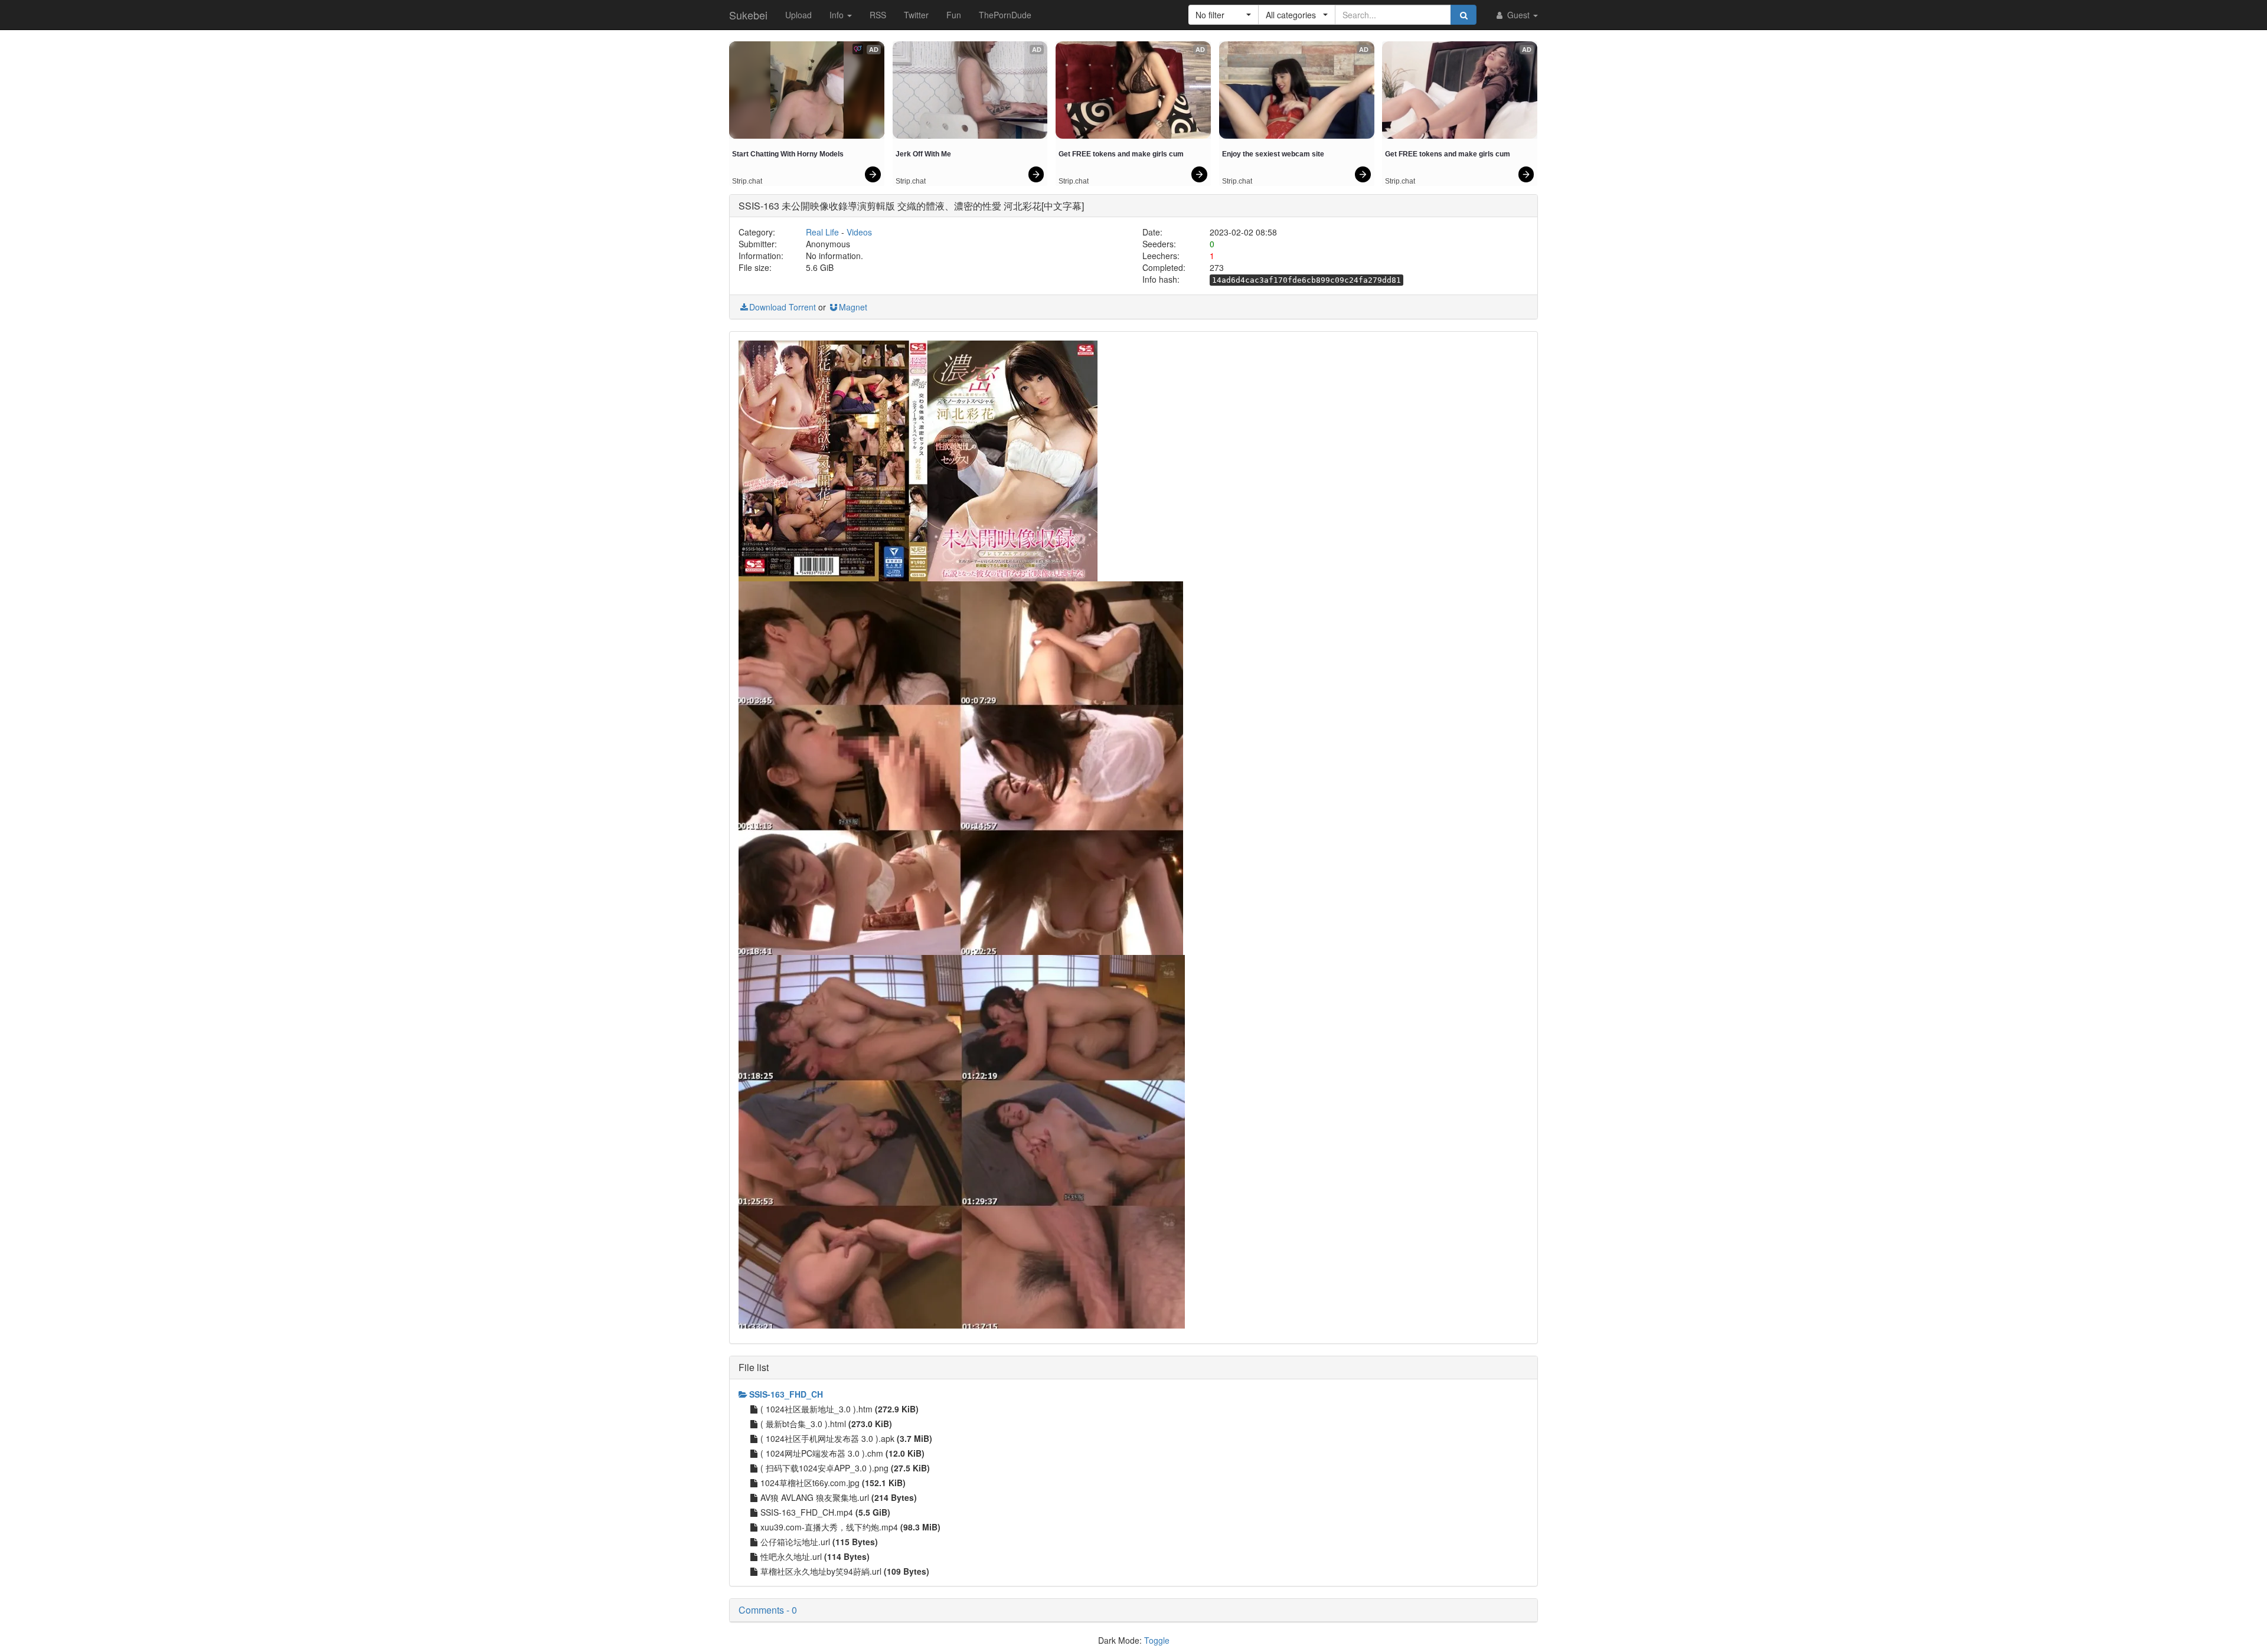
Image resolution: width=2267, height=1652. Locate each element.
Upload (798, 15)
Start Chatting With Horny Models (788, 154)
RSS (878, 15)
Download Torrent (783, 307)
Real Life (822, 232)
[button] (1224, 15)
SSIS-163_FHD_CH (786, 1394)
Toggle (1157, 1640)
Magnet (853, 307)
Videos (859, 232)
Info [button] (838, 15)
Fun (954, 15)
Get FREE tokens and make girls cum (1121, 154)
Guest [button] (1518, 15)
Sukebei (748, 15)
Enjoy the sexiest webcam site (1273, 154)
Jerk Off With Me (923, 154)
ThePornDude (1005, 15)
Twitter (916, 15)
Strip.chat (747, 181)
